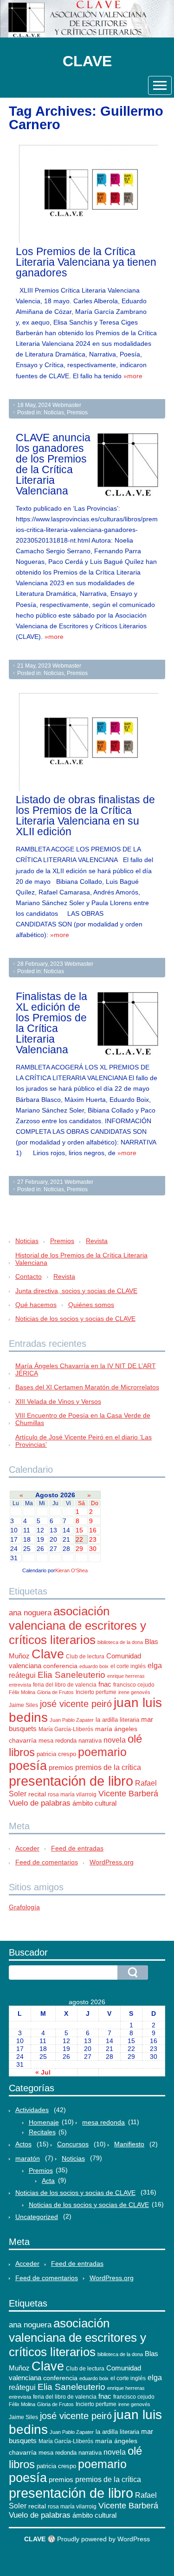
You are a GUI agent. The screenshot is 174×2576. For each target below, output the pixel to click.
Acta (48, 2181)
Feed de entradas (77, 1848)
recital (37, 1794)
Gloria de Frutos (55, 1692)
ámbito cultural (94, 1803)
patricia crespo (56, 1754)
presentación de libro (71, 1781)
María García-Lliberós (66, 1729)
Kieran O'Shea (71, 1570)
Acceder (27, 1848)
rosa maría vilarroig (72, 1794)
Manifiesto (129, 2144)
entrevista (20, 1685)
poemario (102, 1752)
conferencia (60, 1666)
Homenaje (44, 2122)
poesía (28, 1766)
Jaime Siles (23, 1705)
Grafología (24, 1907)
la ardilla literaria (117, 1720)
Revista (97, 1241)
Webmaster (67, 405)
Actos (23, 2144)
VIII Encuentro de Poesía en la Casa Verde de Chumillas (83, 1419)
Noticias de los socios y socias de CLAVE (75, 1319)
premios (61, 1768)
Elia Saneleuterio (71, 1675)
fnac (105, 1684)
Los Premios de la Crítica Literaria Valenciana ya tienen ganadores (86, 262)
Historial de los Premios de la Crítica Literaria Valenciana (81, 1259)
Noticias (54, 413)
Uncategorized (37, 2217)
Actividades (32, 2110)
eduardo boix (94, 1666)
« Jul (43, 2072)
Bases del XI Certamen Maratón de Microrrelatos (87, 1387)
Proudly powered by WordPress (103, 2539)
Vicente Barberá (128, 1794)
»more (133, 376)
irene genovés (134, 1692)
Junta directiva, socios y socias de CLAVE (76, 1291)
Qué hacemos (36, 1305)
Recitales (42, 2132)
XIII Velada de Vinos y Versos (58, 1401)
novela (115, 1740)
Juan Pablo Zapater (72, 1720)
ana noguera (30, 1613)
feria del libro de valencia (65, 1685)
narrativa (90, 1741)
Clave (48, 1654)
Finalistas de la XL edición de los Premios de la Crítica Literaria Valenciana (52, 1023)
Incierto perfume (96, 1692)
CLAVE (87, 61)
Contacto (29, 1276)
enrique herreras (126, 1676)
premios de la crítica (108, 1767)
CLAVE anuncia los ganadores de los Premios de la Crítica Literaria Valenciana (53, 464)
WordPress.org (112, 1862)
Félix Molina (22, 1692)
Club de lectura (85, 1657)
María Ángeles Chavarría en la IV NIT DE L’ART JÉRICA (86, 1369)
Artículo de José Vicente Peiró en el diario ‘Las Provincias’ (84, 1441)
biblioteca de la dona (120, 1642)
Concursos (73, 2144)
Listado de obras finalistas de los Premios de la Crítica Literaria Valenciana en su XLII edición (85, 816)
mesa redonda (58, 1741)
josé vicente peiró (76, 1704)
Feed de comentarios (47, 1862)
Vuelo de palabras (40, 1803)
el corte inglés (128, 1666)
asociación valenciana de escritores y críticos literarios (77, 1626)
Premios (77, 413)
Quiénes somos (91, 1305)
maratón (28, 2158)
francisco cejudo (134, 1685)
